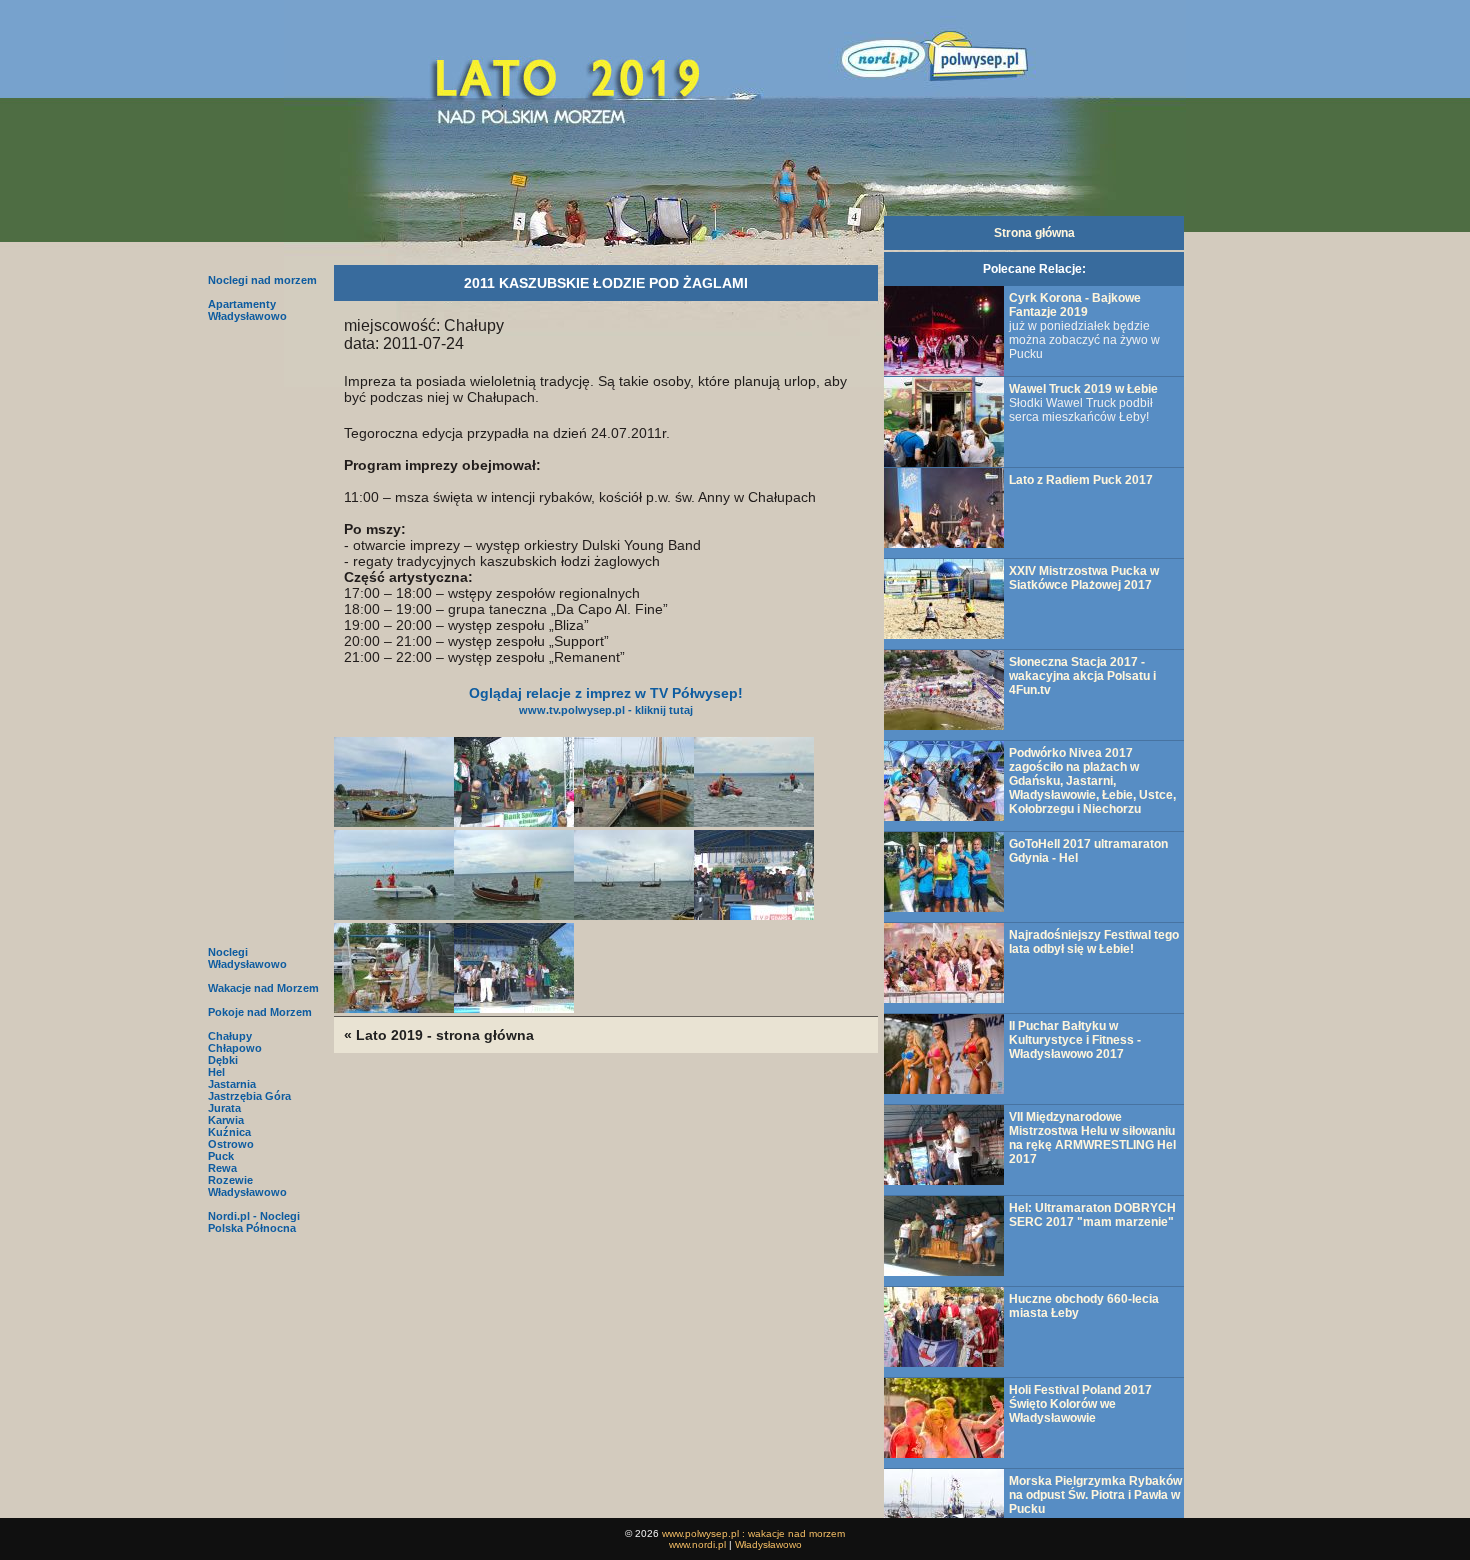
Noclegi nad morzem (262, 280)
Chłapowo (235, 1048)
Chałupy (230, 1036)
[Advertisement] (264, 632)
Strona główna (1034, 233)
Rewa (222, 1168)
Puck (221, 1156)
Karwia (226, 1120)
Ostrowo (231, 1144)
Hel (216, 1072)
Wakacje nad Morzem (263, 988)
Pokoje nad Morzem (260, 1012)
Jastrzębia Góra (249, 1096)
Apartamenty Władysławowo (247, 310)
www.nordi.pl (697, 1544)
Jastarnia (232, 1084)
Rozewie (230, 1180)
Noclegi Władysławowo (247, 958)
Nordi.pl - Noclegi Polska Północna (254, 1222)
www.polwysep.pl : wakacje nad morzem (753, 1533)
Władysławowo (247, 1192)
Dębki (223, 1060)
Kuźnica (229, 1132)
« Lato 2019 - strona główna (439, 1035)
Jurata (224, 1108)
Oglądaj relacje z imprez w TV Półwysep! (606, 700)
